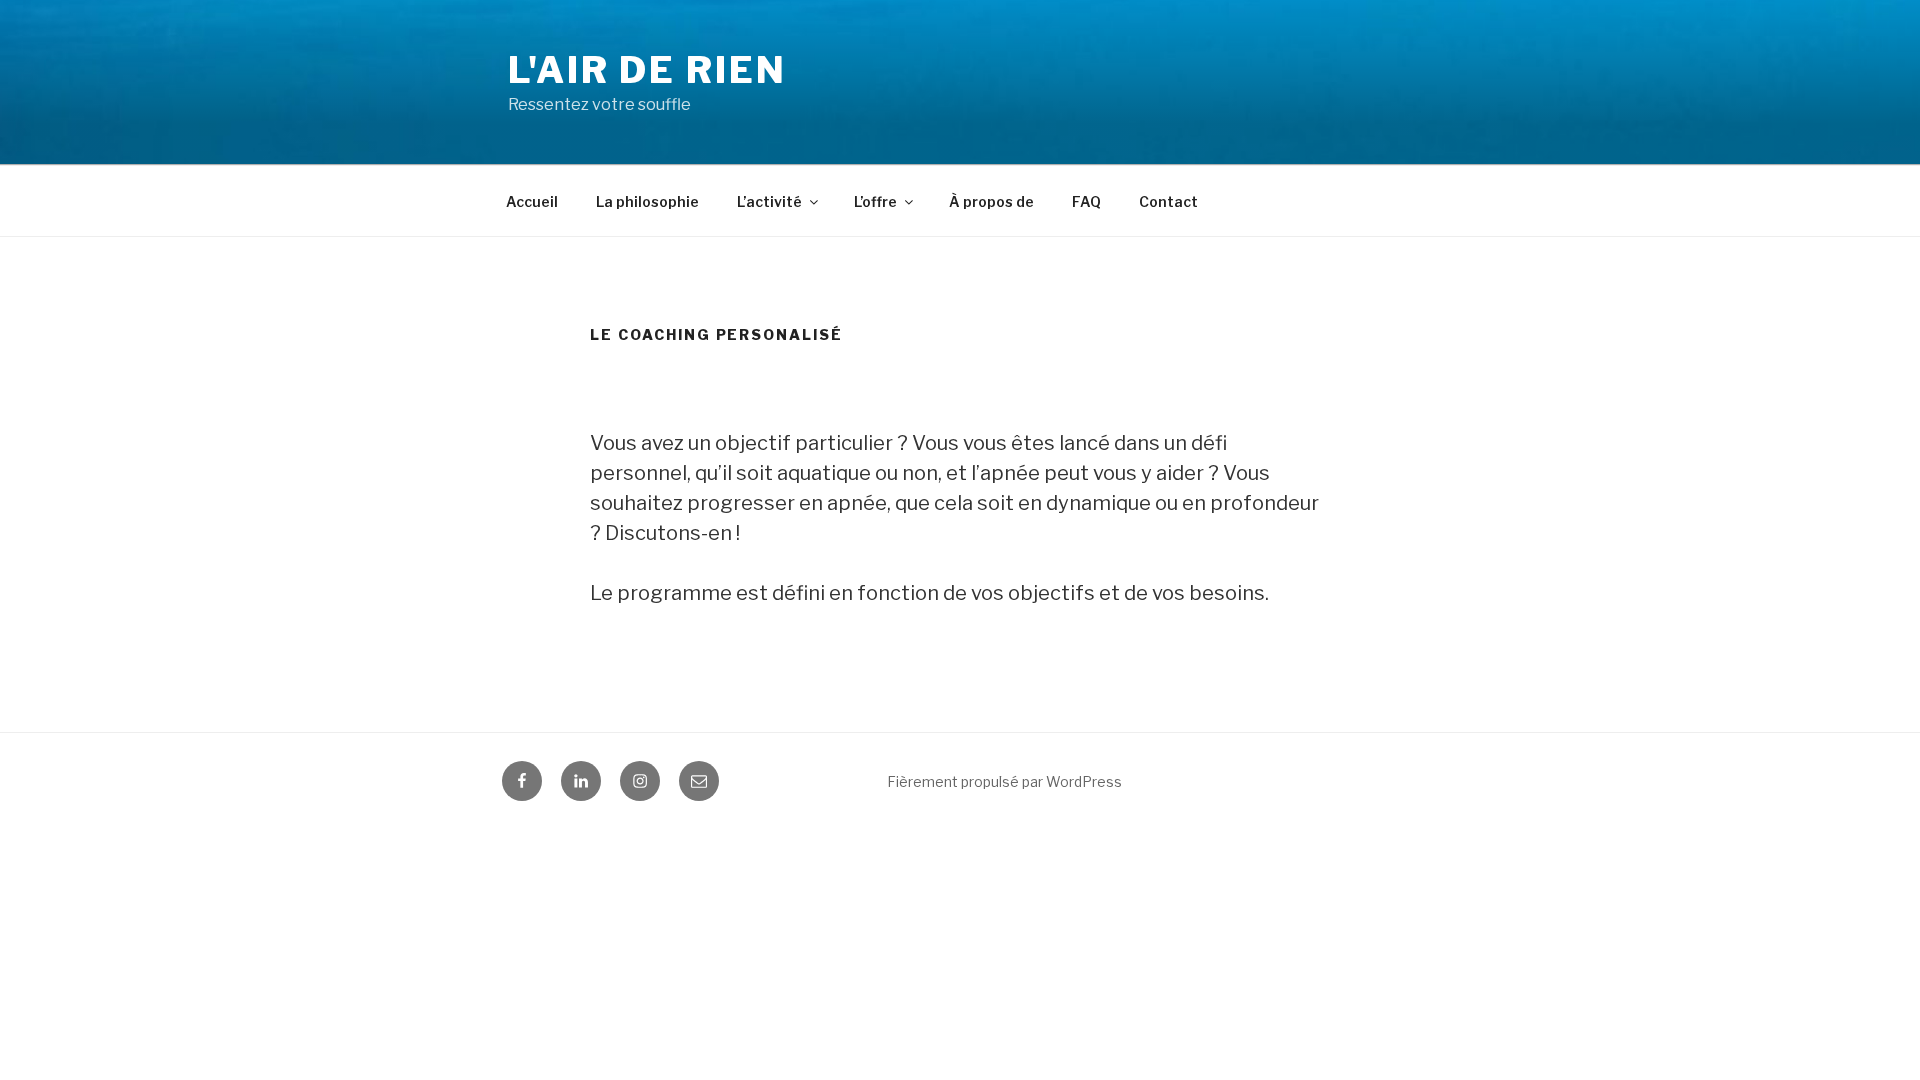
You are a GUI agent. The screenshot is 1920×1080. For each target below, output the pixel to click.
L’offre (875, 201)
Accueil (532, 201)
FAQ (1086, 201)
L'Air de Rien (647, 70)
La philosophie (647, 201)
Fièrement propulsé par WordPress (1004, 781)
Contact (1168, 201)
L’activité (769, 201)
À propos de (991, 201)
